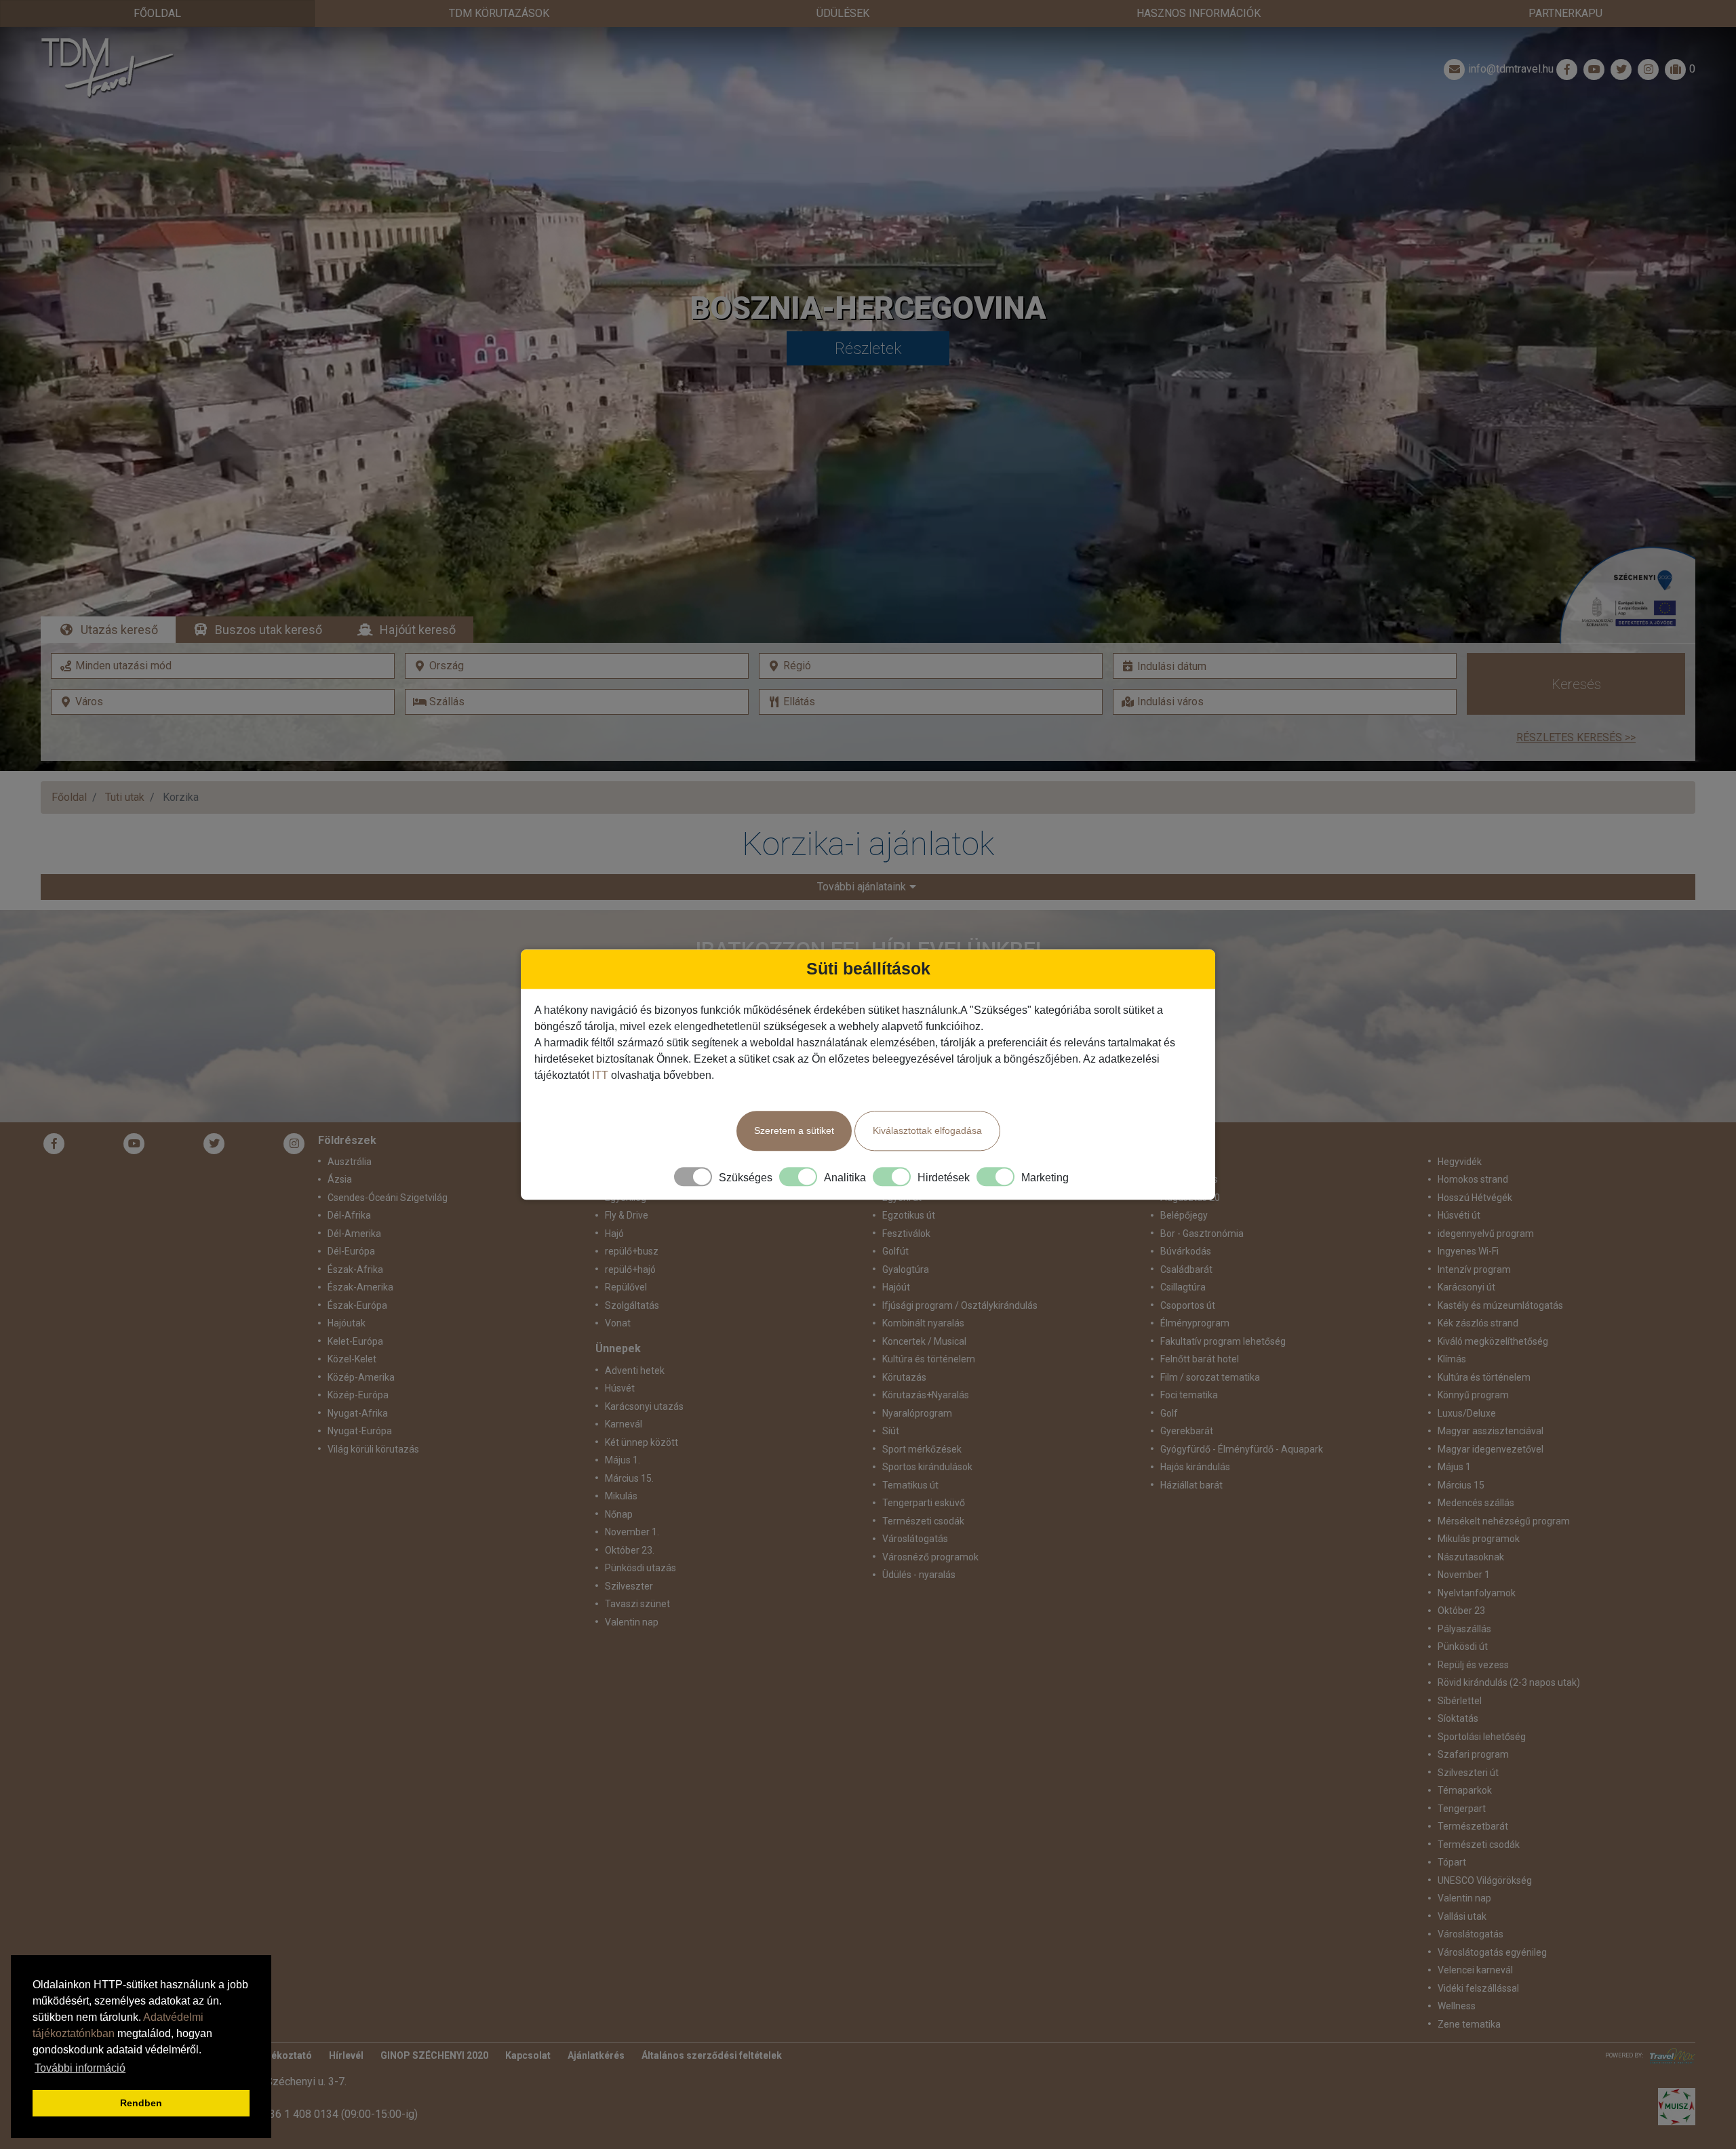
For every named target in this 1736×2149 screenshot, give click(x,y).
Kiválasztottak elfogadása (927, 1130)
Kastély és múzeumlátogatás (1500, 1305)
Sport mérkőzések (922, 1449)
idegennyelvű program (1486, 1234)
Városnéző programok (930, 1557)
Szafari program (1473, 1754)
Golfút (895, 1251)
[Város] (223, 702)
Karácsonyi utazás (644, 1406)
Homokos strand (1473, 1179)
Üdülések (843, 13)
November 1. (632, 1532)
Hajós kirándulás (1195, 1467)
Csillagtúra (1183, 1287)
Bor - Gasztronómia (1202, 1234)
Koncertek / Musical (924, 1341)
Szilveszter (629, 1586)
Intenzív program (1474, 1269)
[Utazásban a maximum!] (1669, 2056)
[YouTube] (134, 1143)
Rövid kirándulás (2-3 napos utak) (1509, 1682)
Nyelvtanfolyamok (1477, 1593)
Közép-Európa (358, 1395)
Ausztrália (350, 1162)
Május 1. (623, 1460)
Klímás (1452, 1359)
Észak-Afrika (355, 1269)
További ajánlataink (862, 887)
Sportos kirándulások (927, 1467)
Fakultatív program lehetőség (1223, 1341)
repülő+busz (632, 1251)
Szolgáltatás (632, 1305)
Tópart (1452, 1862)
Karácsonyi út (1466, 1287)
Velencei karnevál (1475, 1970)
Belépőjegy (1184, 1215)
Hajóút (896, 1287)
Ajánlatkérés (596, 2055)
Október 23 (1461, 1611)
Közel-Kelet (352, 1359)
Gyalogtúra (906, 1269)
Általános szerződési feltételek (712, 2055)
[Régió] (931, 666)
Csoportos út (1188, 1305)
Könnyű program (1473, 1395)
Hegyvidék (1460, 1162)
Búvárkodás (1186, 1251)
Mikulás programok (1479, 1539)
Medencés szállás (1476, 1503)
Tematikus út (910, 1485)
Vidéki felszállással (1478, 1988)
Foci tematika (1189, 1395)
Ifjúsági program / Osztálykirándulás (960, 1305)
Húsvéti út (1459, 1215)
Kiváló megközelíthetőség (1493, 1341)
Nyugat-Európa (360, 1431)
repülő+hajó (630, 1269)
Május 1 (1454, 1467)
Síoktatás (1458, 1718)
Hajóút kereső (418, 630)
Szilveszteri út (1468, 1773)
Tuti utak (125, 797)
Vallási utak (1462, 1916)
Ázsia (340, 1179)
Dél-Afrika (349, 1215)
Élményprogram (1195, 1323)
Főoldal (157, 13)
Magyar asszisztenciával (1491, 1431)
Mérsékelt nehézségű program (1504, 1521)
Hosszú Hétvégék (1475, 1198)
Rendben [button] (141, 2103)
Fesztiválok (906, 1234)
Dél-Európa (351, 1251)
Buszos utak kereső (269, 630)
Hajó (614, 1234)
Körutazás (904, 1377)
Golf (1169, 1413)
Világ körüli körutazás (373, 1449)
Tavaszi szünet (637, 1604)
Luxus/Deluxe (1467, 1413)
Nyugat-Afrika (358, 1413)
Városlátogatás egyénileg (1492, 1952)
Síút (891, 1431)
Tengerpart (1462, 1809)
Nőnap (619, 1514)
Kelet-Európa (355, 1341)
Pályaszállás (1464, 1629)
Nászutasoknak (1471, 1557)
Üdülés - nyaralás (919, 1575)
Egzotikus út (909, 1215)
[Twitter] (214, 1143)
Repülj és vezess (1473, 1665)
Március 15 (1461, 1485)
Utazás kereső (119, 630)
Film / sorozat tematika (1210, 1377)
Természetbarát (1473, 1826)
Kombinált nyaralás (923, 1323)
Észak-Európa (357, 1305)
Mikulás (621, 1496)
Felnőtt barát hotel (1200, 1359)
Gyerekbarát (1187, 1431)
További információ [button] (80, 2068)
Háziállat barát (1191, 1485)
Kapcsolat (528, 2055)
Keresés (1576, 684)
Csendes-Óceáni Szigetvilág (388, 1198)
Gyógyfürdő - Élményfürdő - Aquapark (1242, 1449)
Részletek (868, 348)
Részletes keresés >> (1576, 737)
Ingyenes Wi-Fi (1468, 1251)
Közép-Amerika (361, 1377)
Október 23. (630, 1550)
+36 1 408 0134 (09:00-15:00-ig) (340, 2114)
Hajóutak (347, 1323)
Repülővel (626, 1287)
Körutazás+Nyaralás (926, 1395)
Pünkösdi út (1463, 1647)
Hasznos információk (1199, 13)
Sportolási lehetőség (1482, 1737)
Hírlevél (346, 2055)
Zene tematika (1469, 2024)
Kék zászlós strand (1478, 1323)
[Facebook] (1567, 69)
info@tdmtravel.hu (1511, 69)
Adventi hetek (635, 1371)
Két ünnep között (642, 1442)
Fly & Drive (627, 1215)
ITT (600, 1074)
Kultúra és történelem (929, 1359)
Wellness (1457, 2006)
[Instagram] (294, 1143)
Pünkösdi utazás (640, 1568)
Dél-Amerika (354, 1234)
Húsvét (620, 1388)
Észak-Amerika (360, 1287)
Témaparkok (1465, 1790)
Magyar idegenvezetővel (1491, 1449)
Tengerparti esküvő (924, 1503)
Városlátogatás (915, 1539)
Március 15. (629, 1478)
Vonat (618, 1323)
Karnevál (624, 1424)
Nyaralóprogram (917, 1413)
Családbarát (1186, 1269)
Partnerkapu (1565, 13)
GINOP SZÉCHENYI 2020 (434, 2055)
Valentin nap (632, 1622)
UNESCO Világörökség (1485, 1880)
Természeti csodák (923, 1521)
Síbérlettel (1460, 1701)
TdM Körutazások (499, 13)
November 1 (1464, 1575)
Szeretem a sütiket (794, 1130)
